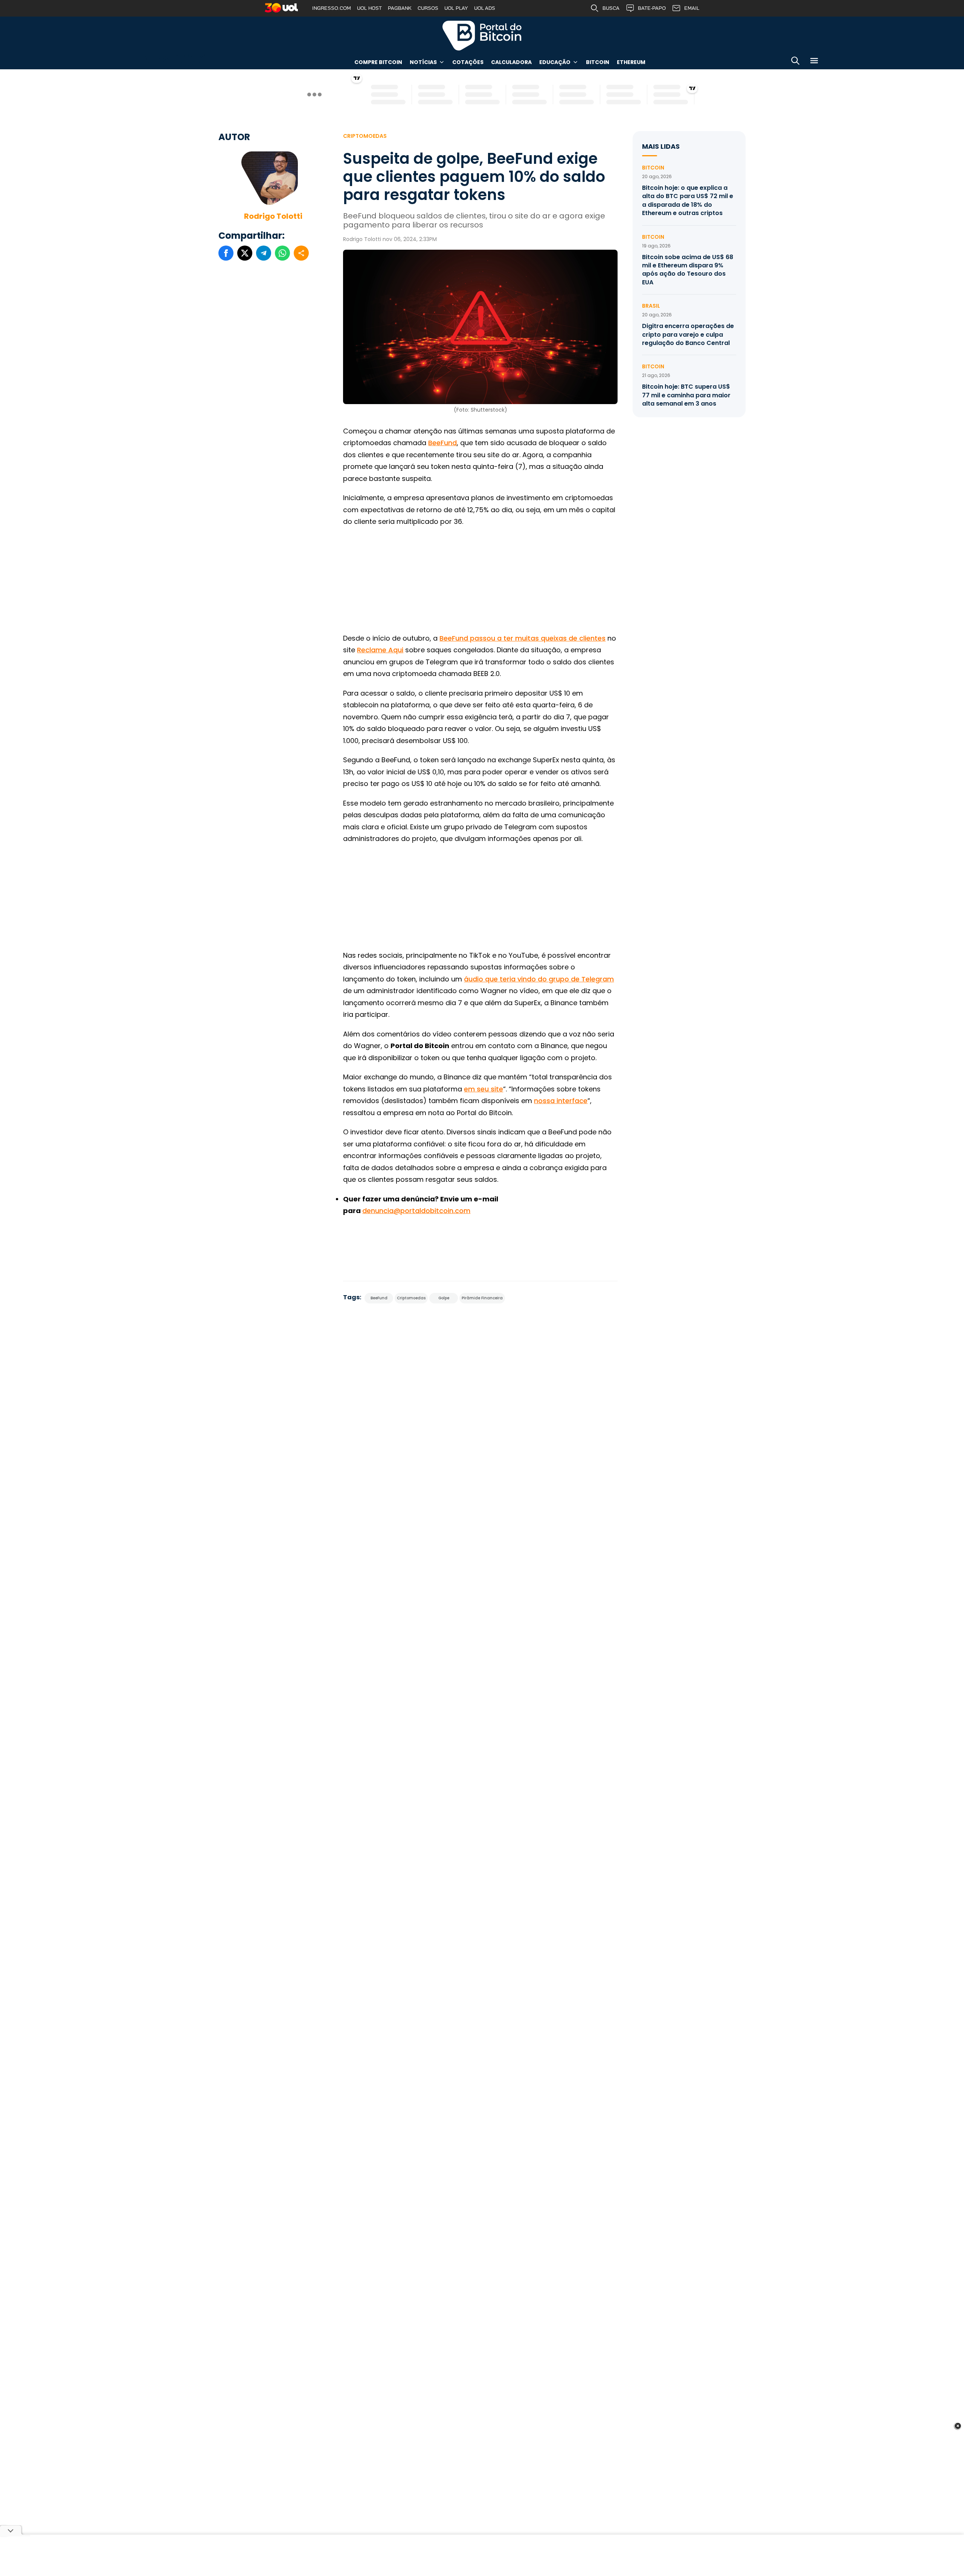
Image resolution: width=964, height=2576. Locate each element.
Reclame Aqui (380, 650)
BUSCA (611, 8)
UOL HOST (369, 8)
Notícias (423, 62)
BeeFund (442, 443)
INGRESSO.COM (332, 8)
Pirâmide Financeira (482, 1298)
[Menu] (814, 62)
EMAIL (692, 8)
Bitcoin (598, 62)
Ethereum (631, 62)
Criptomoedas (365, 136)
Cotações (468, 62)
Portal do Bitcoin (482, 35)
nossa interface (561, 1101)
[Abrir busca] (795, 62)
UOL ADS (485, 8)
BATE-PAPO (652, 8)
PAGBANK (400, 8)
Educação (555, 62)
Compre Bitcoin (378, 62)
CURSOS (428, 8)
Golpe (444, 1298)
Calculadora (511, 62)
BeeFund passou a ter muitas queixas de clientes (522, 638)
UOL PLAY (456, 8)
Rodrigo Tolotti (273, 216)
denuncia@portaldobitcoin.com (416, 1211)
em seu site (484, 1089)
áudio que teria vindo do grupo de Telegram (539, 979)
